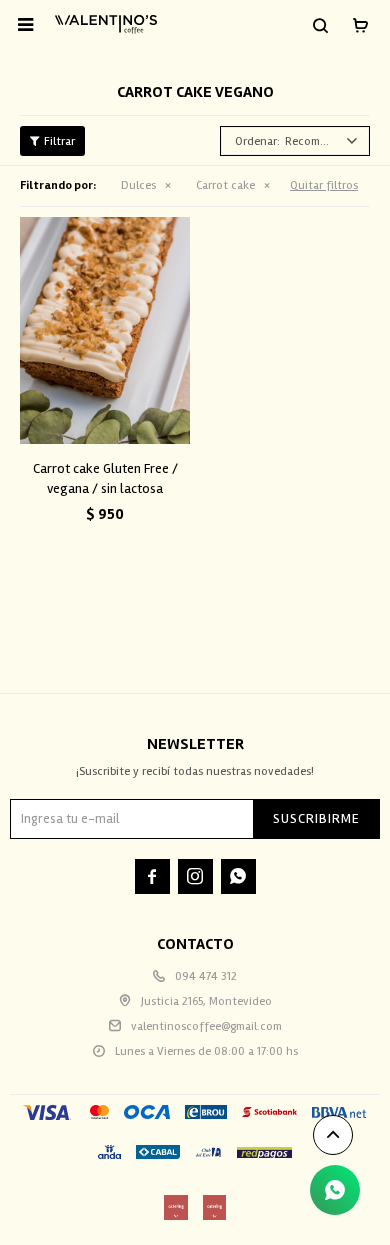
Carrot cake (225, 185)
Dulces (138, 185)
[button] (320, 25)
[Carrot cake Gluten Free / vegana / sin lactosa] (105, 330)
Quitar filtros (324, 185)
